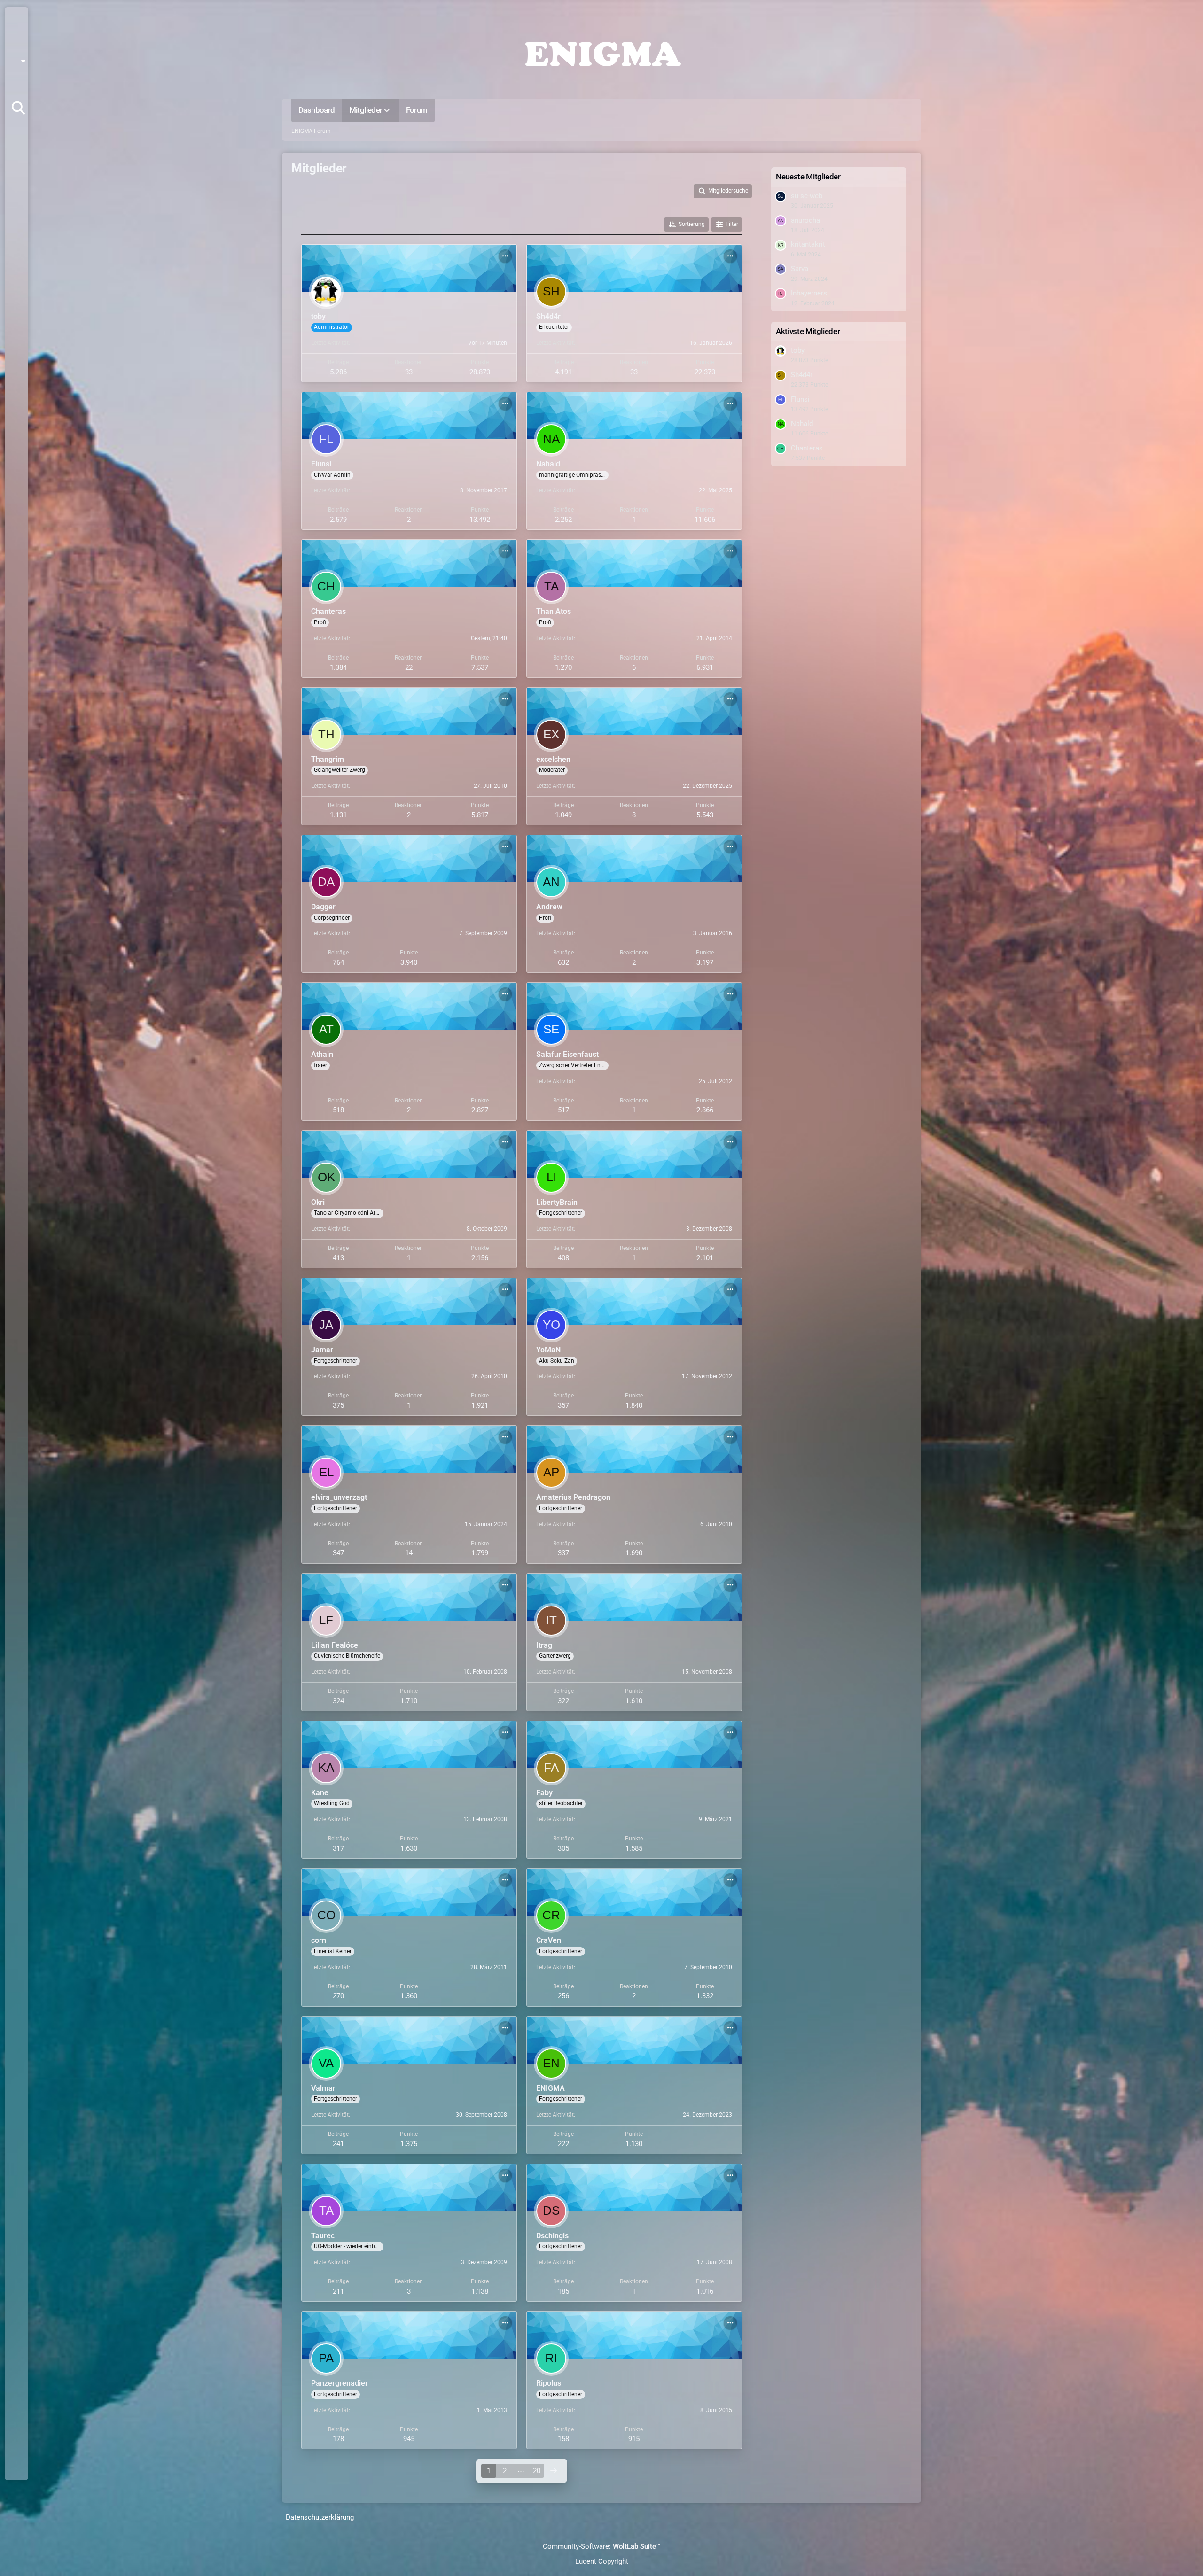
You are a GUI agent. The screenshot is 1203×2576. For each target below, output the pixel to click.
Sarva (800, 269)
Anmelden (16, 85)
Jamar (322, 1350)
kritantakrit (808, 244)
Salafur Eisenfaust (567, 1054)
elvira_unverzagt (339, 1497)
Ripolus (549, 2383)
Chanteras (328, 611)
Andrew (549, 907)
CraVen (549, 1940)
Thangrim (328, 759)
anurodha (805, 220)
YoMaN (548, 1350)
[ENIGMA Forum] (601, 52)
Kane (320, 1793)
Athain (322, 1054)
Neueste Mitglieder (808, 177)
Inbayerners (809, 293)
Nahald (548, 464)
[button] (20, 61)
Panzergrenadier (340, 2383)
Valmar (323, 2088)
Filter (732, 224)
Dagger (323, 907)
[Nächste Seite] (554, 2471)
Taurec (323, 2236)
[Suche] (18, 108)
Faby (544, 1793)
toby (318, 316)
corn (319, 1940)
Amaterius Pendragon (573, 1497)
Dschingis (552, 2236)
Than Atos (554, 611)
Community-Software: (601, 2546)
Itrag (544, 1645)
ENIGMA (551, 2088)
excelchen (553, 759)
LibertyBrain (557, 1202)
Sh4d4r (548, 316)
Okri (318, 1202)
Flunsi (321, 464)
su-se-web (807, 196)
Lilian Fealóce (335, 1645)
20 (537, 2471)
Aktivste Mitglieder (808, 331)
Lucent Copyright (602, 2561)
